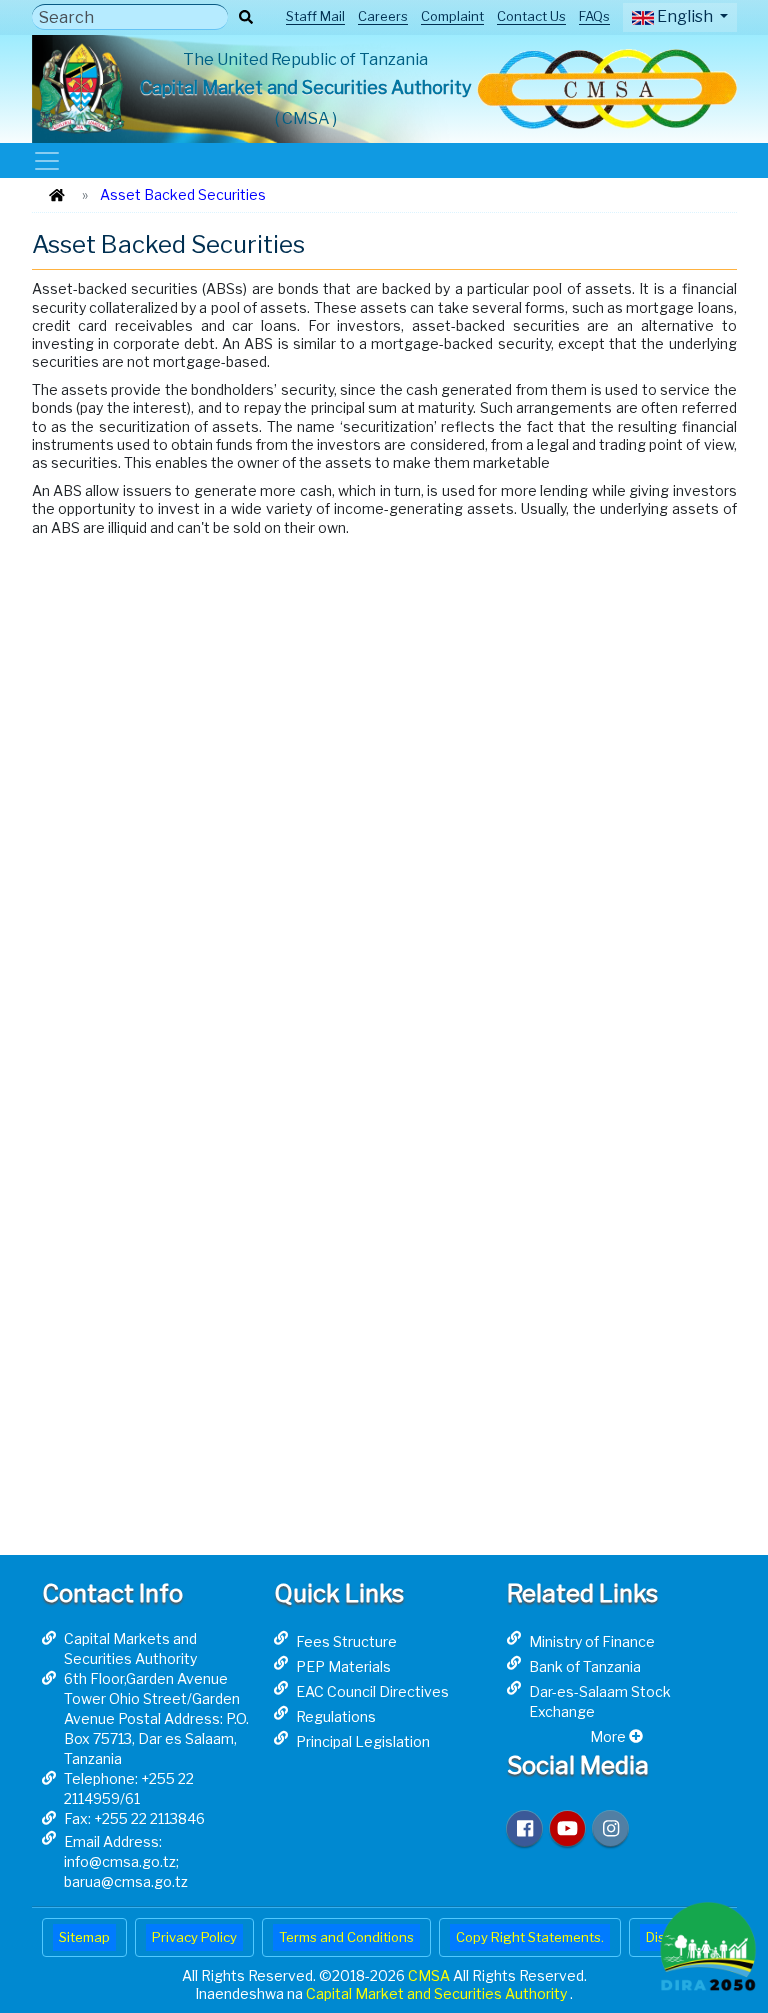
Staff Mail (315, 16)
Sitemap (84, 1937)
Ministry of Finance (592, 1641)
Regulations (336, 1716)
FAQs (594, 16)
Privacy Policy (194, 1937)
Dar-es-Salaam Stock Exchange (600, 1701)
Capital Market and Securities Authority (438, 1993)
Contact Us (531, 16)
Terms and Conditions (346, 1937)
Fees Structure (346, 1641)
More (609, 1736)
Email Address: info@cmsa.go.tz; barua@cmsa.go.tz (126, 1861)
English (685, 16)
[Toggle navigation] (46, 160)
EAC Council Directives (372, 1691)
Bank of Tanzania (585, 1666)
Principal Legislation (363, 1741)
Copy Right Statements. (530, 1937)
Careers (383, 16)
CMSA (430, 1975)
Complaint (452, 16)
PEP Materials (343, 1666)
